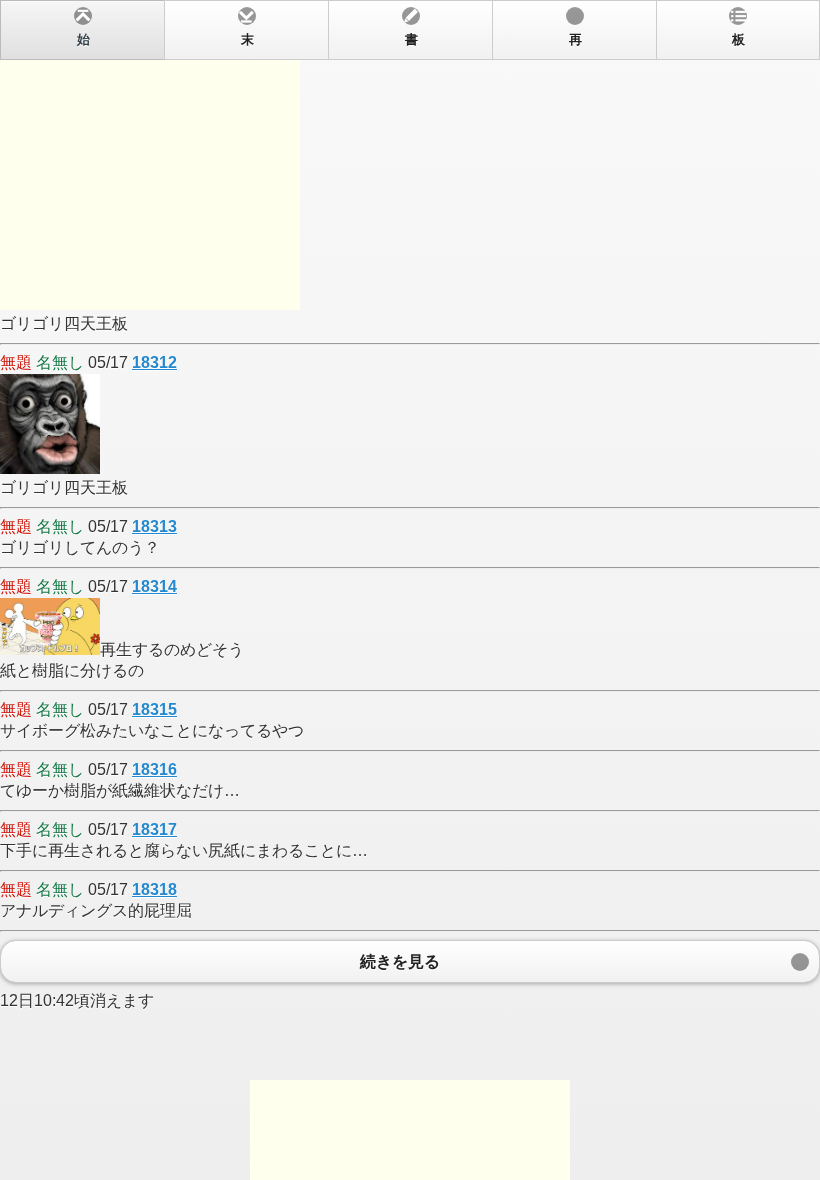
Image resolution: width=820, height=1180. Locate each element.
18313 (154, 526)
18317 (154, 829)
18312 (154, 362)
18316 (154, 769)
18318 (154, 889)
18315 (154, 709)
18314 (154, 586)
